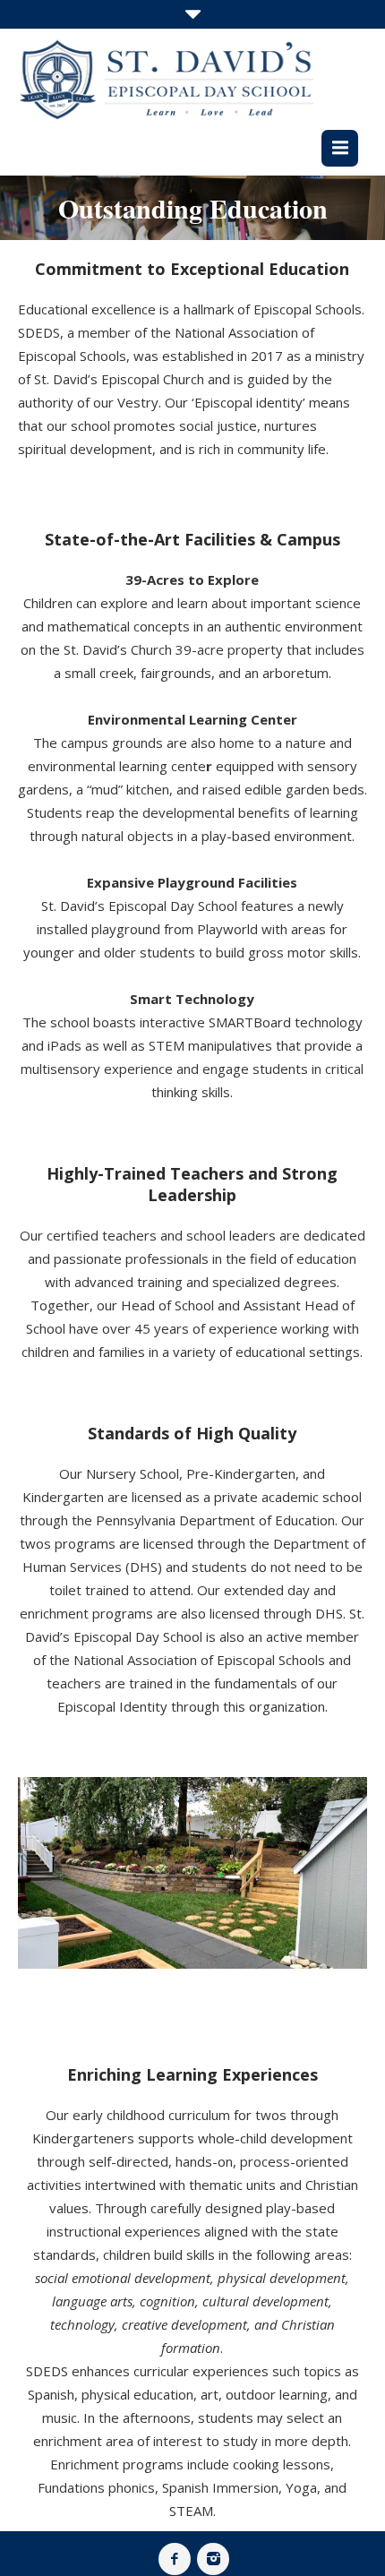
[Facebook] (175, 2559)
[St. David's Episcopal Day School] (166, 79)
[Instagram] (213, 2559)
